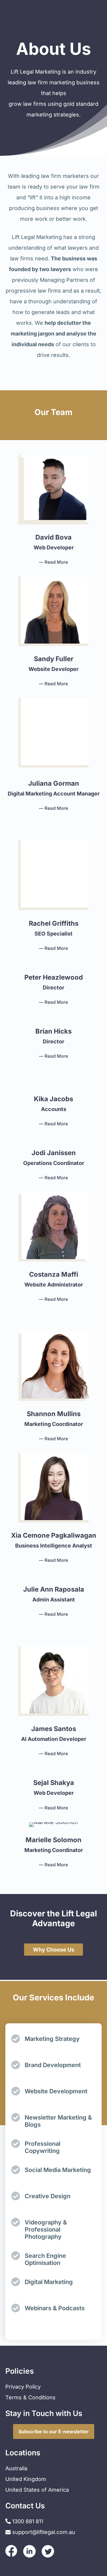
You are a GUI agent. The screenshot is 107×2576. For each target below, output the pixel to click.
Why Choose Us (54, 1950)
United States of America (37, 2490)
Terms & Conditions (30, 2397)
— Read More (53, 562)
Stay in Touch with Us (44, 2413)
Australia (16, 2468)
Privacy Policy (23, 2387)
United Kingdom (26, 2479)
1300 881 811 (27, 2521)
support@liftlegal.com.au (44, 2532)
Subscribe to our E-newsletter (54, 2431)
